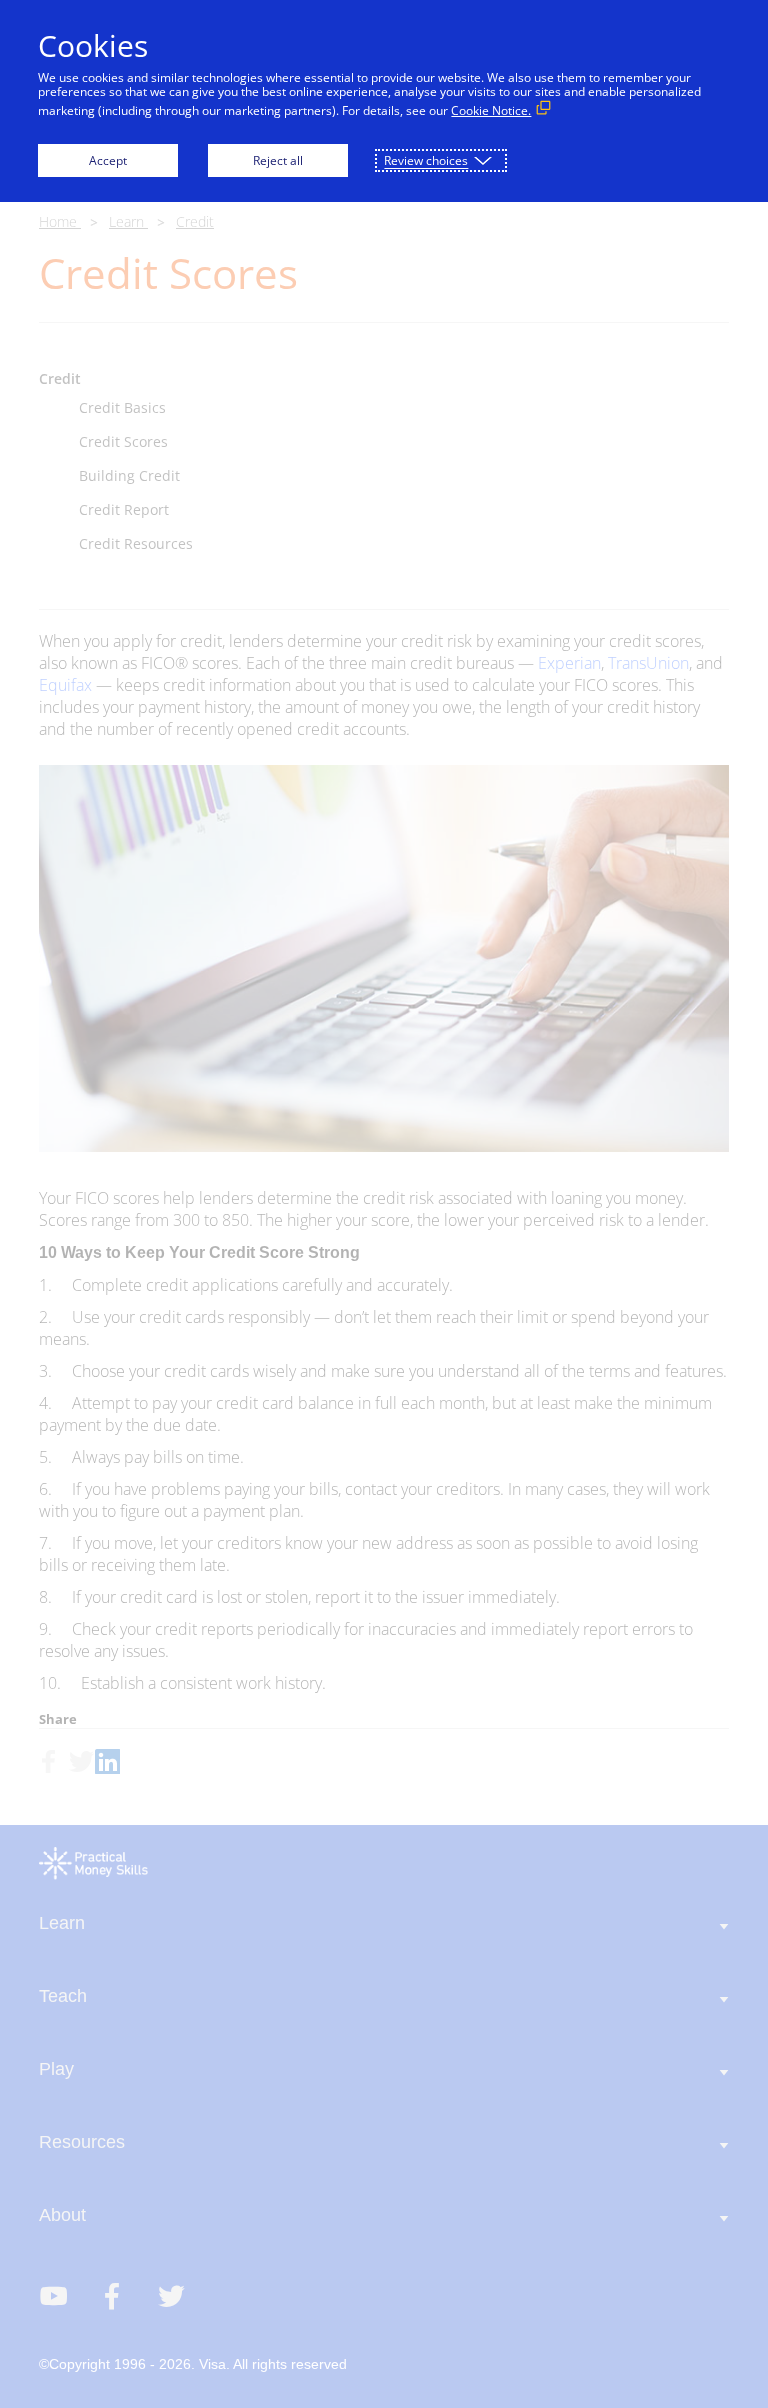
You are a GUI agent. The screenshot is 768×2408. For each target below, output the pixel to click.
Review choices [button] (426, 160)
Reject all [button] (278, 160)
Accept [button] (108, 160)
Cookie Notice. (491, 110)
